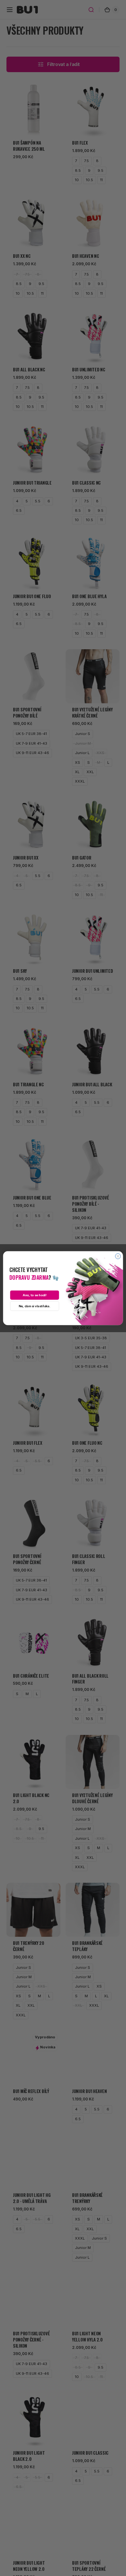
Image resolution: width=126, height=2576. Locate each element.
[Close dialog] (118, 1256)
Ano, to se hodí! (35, 1295)
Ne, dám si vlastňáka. (35, 1306)
